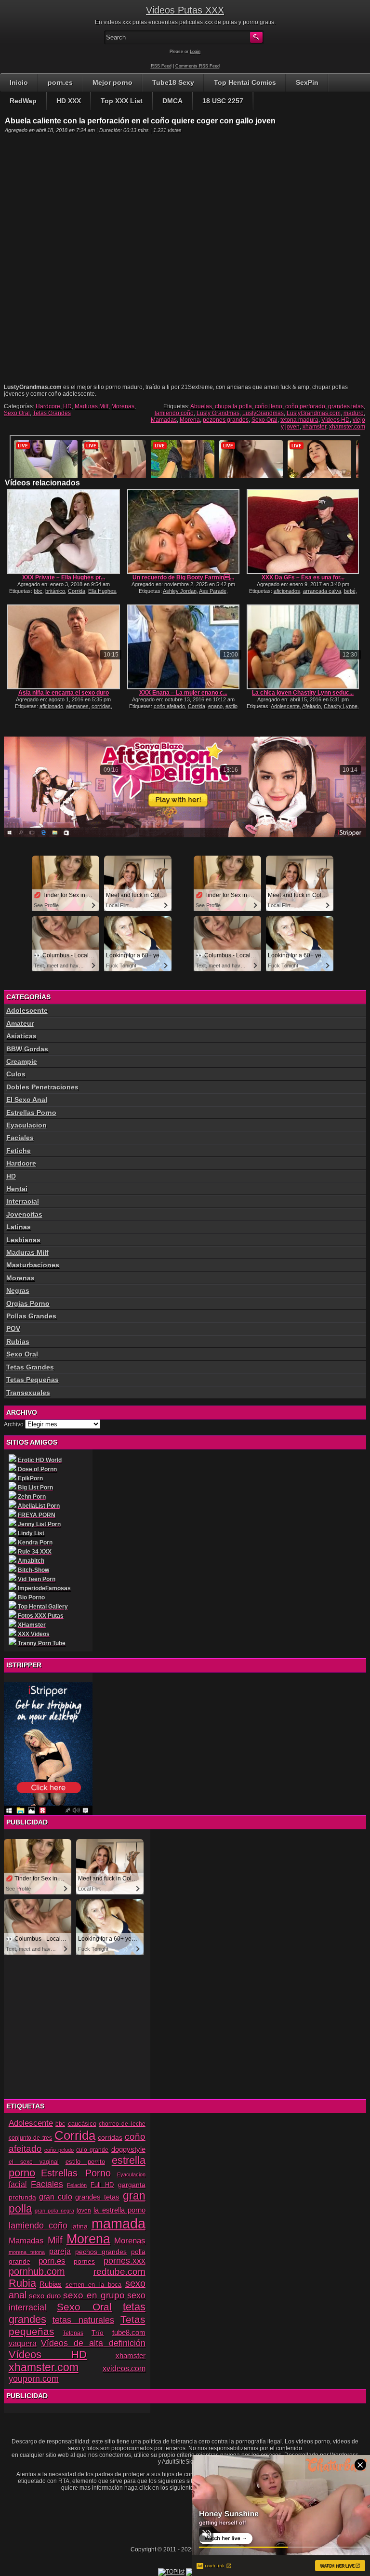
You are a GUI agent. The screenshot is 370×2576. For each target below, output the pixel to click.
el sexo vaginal (34, 2162)
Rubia (22, 2283)
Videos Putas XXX (185, 10)
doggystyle (128, 2149)
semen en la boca (94, 2285)
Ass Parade (213, 591)
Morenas (123, 406)
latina (79, 2226)
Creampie (22, 1061)
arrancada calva (322, 591)
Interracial (23, 1201)
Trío (98, 2333)
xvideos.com (124, 2368)
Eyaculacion (26, 1125)
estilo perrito (85, 2162)
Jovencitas (24, 1214)
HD (67, 406)
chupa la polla (233, 406)
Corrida (77, 591)
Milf (55, 2240)
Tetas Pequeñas (33, 1380)
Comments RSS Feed (198, 66)
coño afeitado (169, 706)
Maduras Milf (92, 406)
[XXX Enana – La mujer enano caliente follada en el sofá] (183, 647)
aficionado (51, 706)
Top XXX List (122, 101)
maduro (354, 413)
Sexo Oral (17, 413)
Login (195, 52)
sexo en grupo (94, 2295)
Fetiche (19, 1151)
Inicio (19, 82)
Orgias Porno (28, 1303)
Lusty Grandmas (218, 413)
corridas (101, 706)
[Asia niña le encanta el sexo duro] (63, 647)
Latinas (19, 1227)
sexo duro (45, 2296)
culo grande (92, 2150)
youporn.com (34, 2379)
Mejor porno (112, 82)
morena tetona (27, 2252)
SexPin (307, 82)
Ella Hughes (102, 591)
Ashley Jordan (180, 591)
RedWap (23, 101)
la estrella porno (119, 2210)
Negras (18, 1290)
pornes (84, 2261)
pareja (60, 2251)
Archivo (14, 1424)
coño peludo (59, 2150)
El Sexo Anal (27, 1100)
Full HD (102, 2185)
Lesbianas (23, 1240)
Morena (190, 420)
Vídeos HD (336, 420)
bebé (350, 591)
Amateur (20, 1023)
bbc (38, 591)
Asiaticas (21, 1036)
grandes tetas (346, 406)
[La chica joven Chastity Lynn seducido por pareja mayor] (303, 647)
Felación (77, 2185)
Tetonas (73, 2333)
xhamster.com (347, 427)
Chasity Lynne (341, 706)
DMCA (172, 101)
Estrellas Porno (31, 1113)
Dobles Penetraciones (42, 1087)
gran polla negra (54, 2211)
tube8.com (129, 2332)
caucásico (82, 2124)
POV (13, 1328)
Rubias (18, 1342)
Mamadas (164, 420)
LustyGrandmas (263, 413)
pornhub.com (37, 2271)
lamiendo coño (174, 413)
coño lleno (269, 406)
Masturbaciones (33, 1265)
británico (55, 591)
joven (84, 2211)
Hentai (17, 1189)
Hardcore (48, 406)
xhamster (314, 427)
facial (18, 2184)
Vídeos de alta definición (93, 2343)
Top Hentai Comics (245, 82)
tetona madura (299, 420)
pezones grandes (226, 420)
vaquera (23, 2343)
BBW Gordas (27, 1049)
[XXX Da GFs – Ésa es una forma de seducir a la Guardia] (303, 532)
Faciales (20, 1138)
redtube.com (119, 2271)
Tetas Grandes (52, 413)
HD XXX (69, 101)
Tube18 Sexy (173, 82)
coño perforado (305, 406)
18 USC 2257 (223, 101)
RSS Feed (161, 66)
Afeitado (311, 706)
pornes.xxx (125, 2261)
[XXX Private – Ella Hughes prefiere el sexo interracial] (63, 532)
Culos (16, 1074)
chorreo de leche (122, 2124)
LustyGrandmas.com (314, 413)
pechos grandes (101, 2252)
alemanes (77, 706)
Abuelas (201, 406)
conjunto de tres (31, 2138)
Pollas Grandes (31, 1316)
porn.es (60, 82)
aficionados (287, 591)
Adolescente (285, 706)
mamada (119, 2223)
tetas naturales (83, 2320)
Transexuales (28, 1393)
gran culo (56, 2197)
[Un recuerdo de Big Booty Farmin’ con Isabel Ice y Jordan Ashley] (183, 532)
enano (215, 706)
